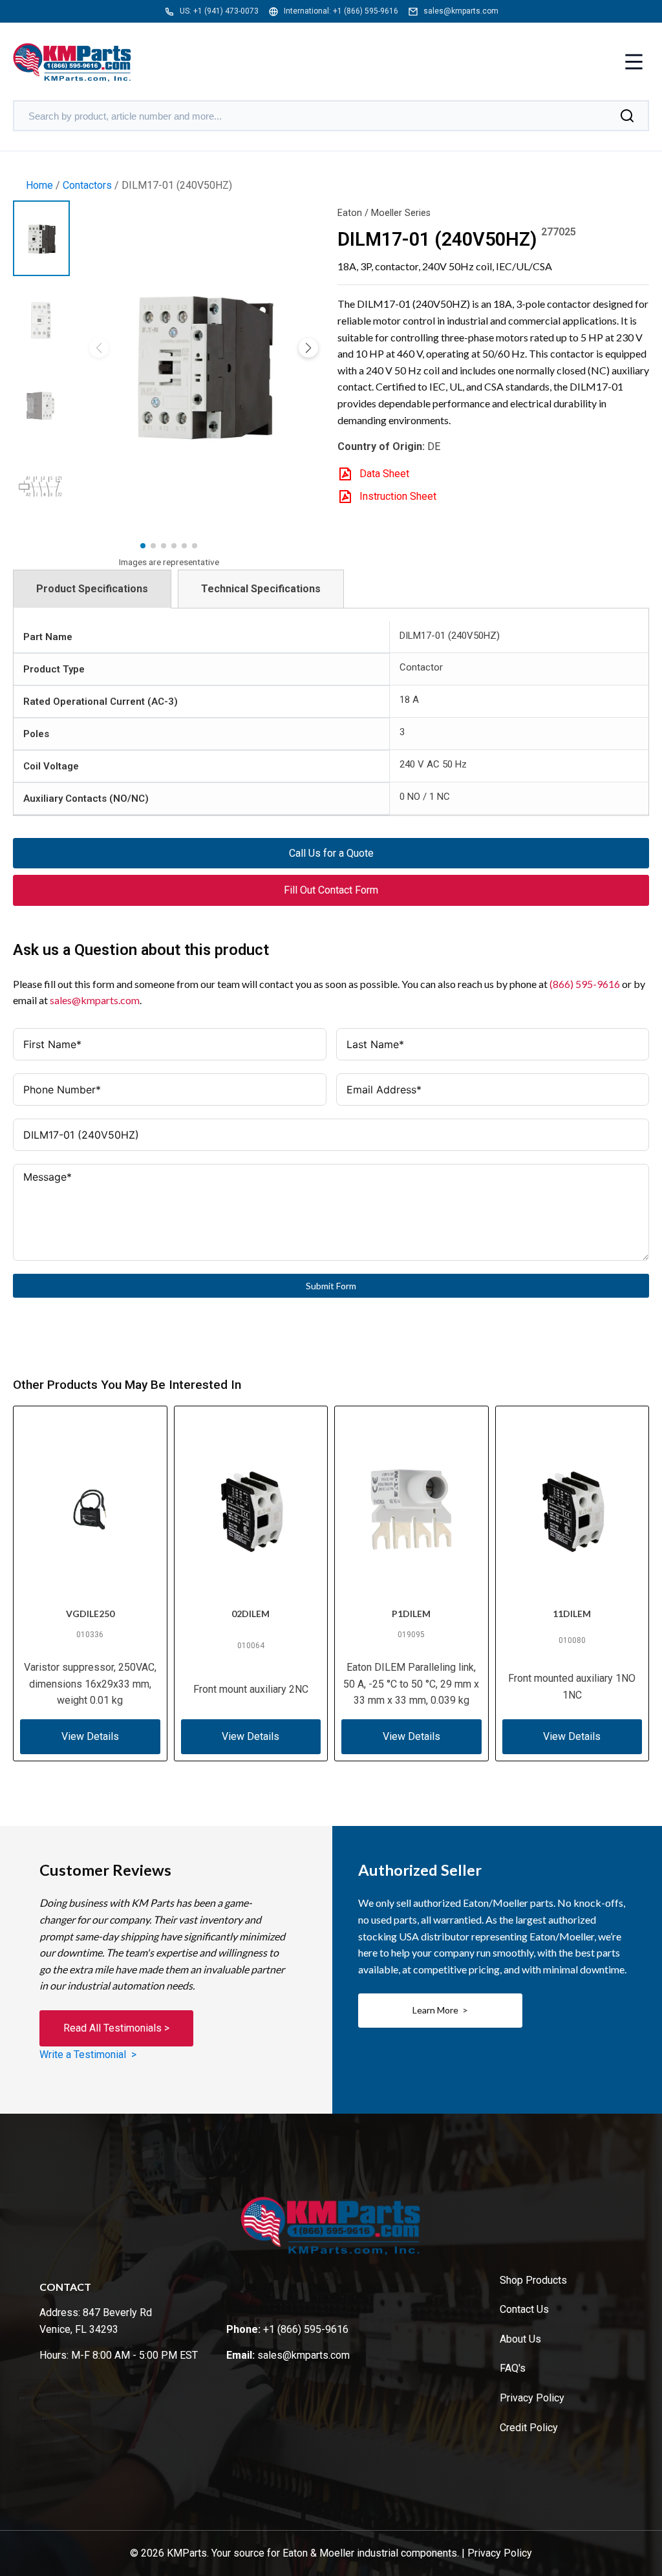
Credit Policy (529, 2428)
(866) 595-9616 (585, 984)
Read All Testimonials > (116, 2028)
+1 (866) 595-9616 (366, 11)
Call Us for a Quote (331, 853)
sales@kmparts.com (461, 11)
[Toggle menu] (634, 63)
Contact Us (524, 2309)
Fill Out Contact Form (331, 890)
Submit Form (331, 1286)
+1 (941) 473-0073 (226, 11)
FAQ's (513, 2368)
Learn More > (440, 2010)
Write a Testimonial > (88, 2055)
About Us (520, 2339)
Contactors (87, 185)
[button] (308, 348)
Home (39, 185)
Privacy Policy (532, 2398)
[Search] (627, 116)
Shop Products (533, 2280)
